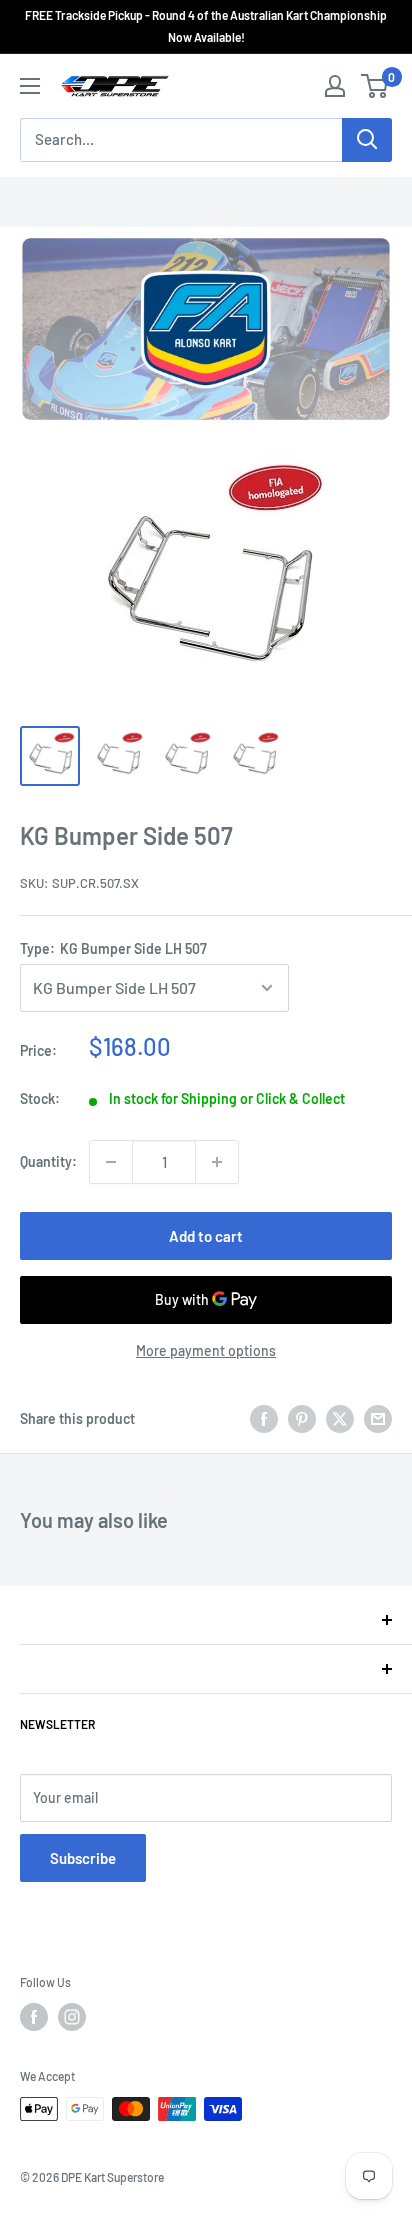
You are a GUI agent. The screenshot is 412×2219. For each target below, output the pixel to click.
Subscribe (83, 1858)
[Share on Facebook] (264, 1419)
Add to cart (206, 1236)
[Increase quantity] (217, 1162)
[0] (375, 86)
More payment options (206, 1350)
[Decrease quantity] (111, 1162)
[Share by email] (378, 1419)
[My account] (335, 86)
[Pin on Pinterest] (302, 1419)
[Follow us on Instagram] (72, 2017)
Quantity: (48, 1161)
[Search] (367, 140)
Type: (113, 948)
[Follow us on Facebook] (34, 2017)
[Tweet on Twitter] (340, 1419)
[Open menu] (30, 86)
